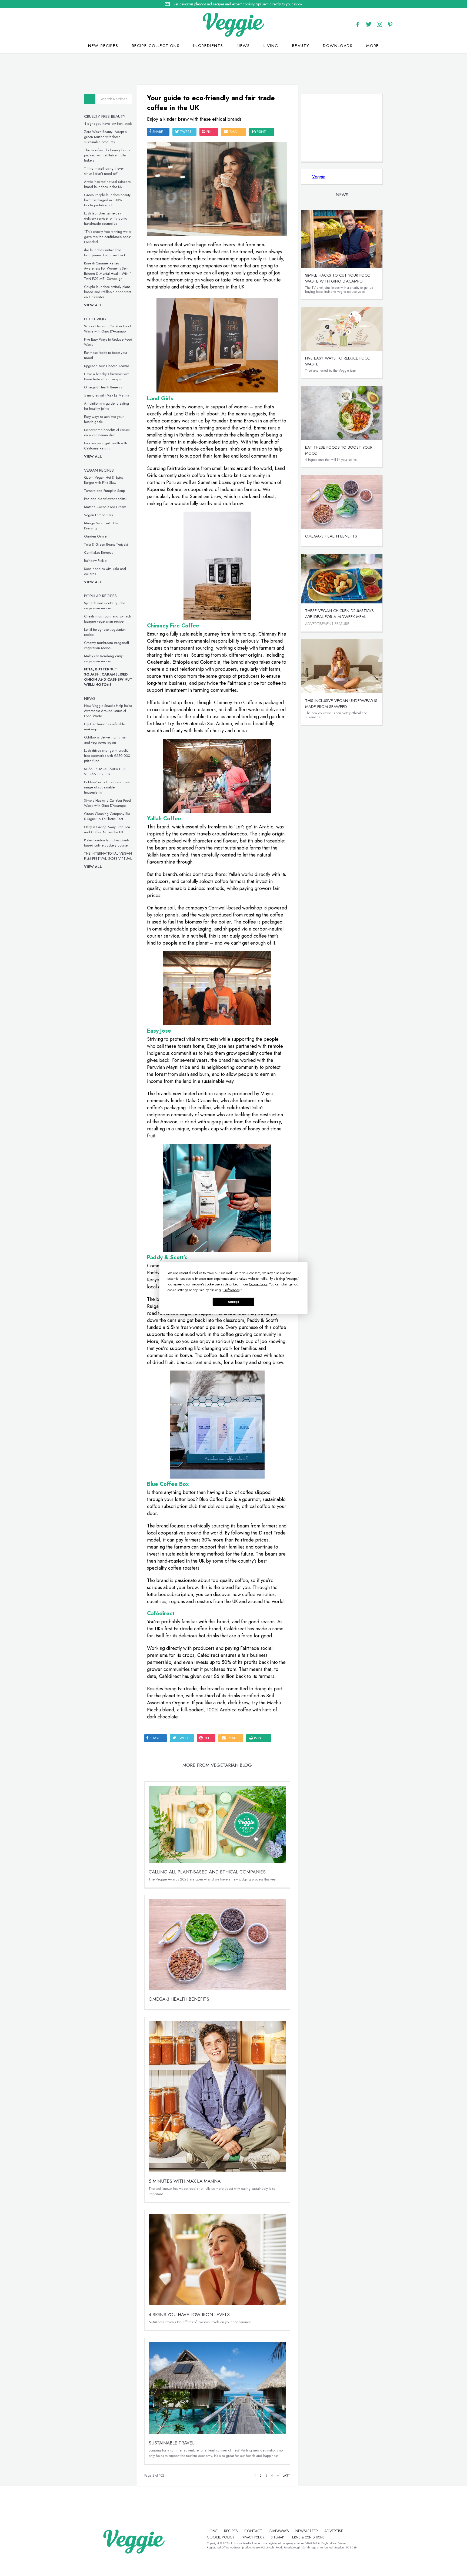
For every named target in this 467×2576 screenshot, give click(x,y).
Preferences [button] (231, 1290)
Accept (234, 1302)
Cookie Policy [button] (258, 1284)
